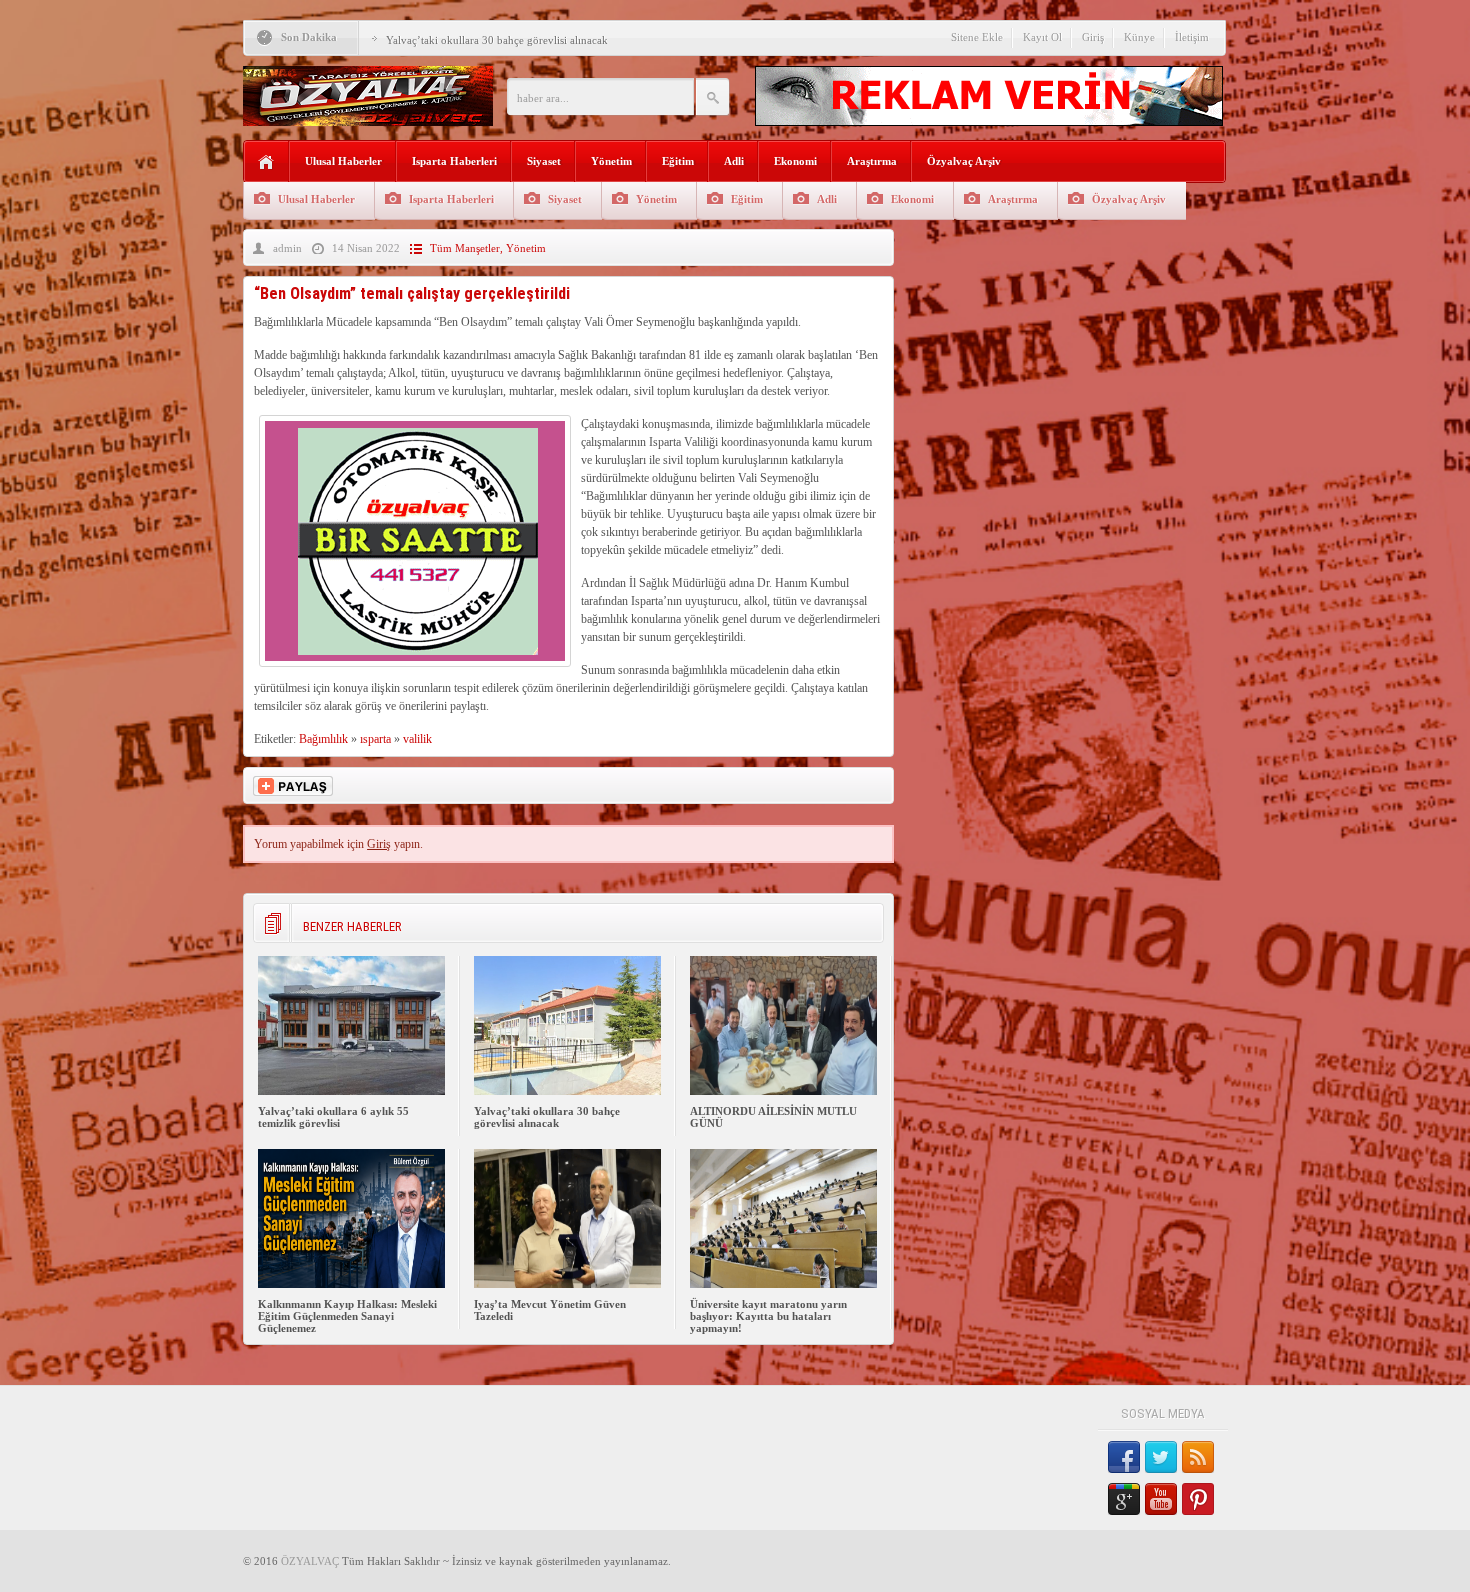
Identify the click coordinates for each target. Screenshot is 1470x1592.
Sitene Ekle (977, 37)
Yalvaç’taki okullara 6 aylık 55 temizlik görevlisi (333, 1117)
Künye (1139, 37)
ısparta (375, 739)
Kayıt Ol (1042, 37)
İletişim (1192, 37)
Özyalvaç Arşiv (964, 161)
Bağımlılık (323, 739)
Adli (734, 161)
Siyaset (544, 161)
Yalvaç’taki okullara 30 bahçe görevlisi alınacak (497, 40)
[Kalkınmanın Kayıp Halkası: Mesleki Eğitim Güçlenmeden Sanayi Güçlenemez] (351, 1284)
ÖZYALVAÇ (310, 1561)
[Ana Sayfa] (266, 162)
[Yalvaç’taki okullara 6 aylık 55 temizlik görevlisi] (351, 1091)
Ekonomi (795, 161)
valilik (417, 739)
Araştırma (872, 161)
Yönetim (611, 161)
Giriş (1093, 37)
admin (287, 248)
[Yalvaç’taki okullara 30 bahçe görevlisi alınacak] (567, 1091)
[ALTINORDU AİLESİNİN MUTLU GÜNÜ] (783, 1091)
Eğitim (678, 161)
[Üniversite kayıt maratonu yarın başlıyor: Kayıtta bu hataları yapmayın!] (783, 1284)
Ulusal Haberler (343, 161)
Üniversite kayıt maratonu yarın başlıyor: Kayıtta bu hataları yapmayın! (768, 1316)
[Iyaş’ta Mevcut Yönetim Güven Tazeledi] (567, 1284)
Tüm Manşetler (465, 248)
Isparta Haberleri (454, 161)
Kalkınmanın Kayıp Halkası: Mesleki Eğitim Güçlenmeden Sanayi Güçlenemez (347, 1316)
